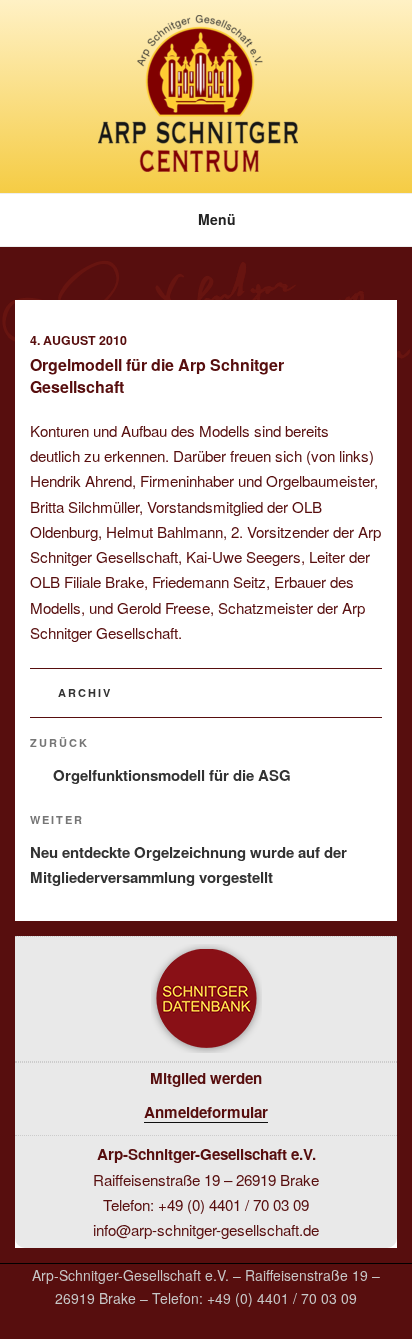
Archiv (85, 692)
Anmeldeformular (206, 1112)
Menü (217, 219)
